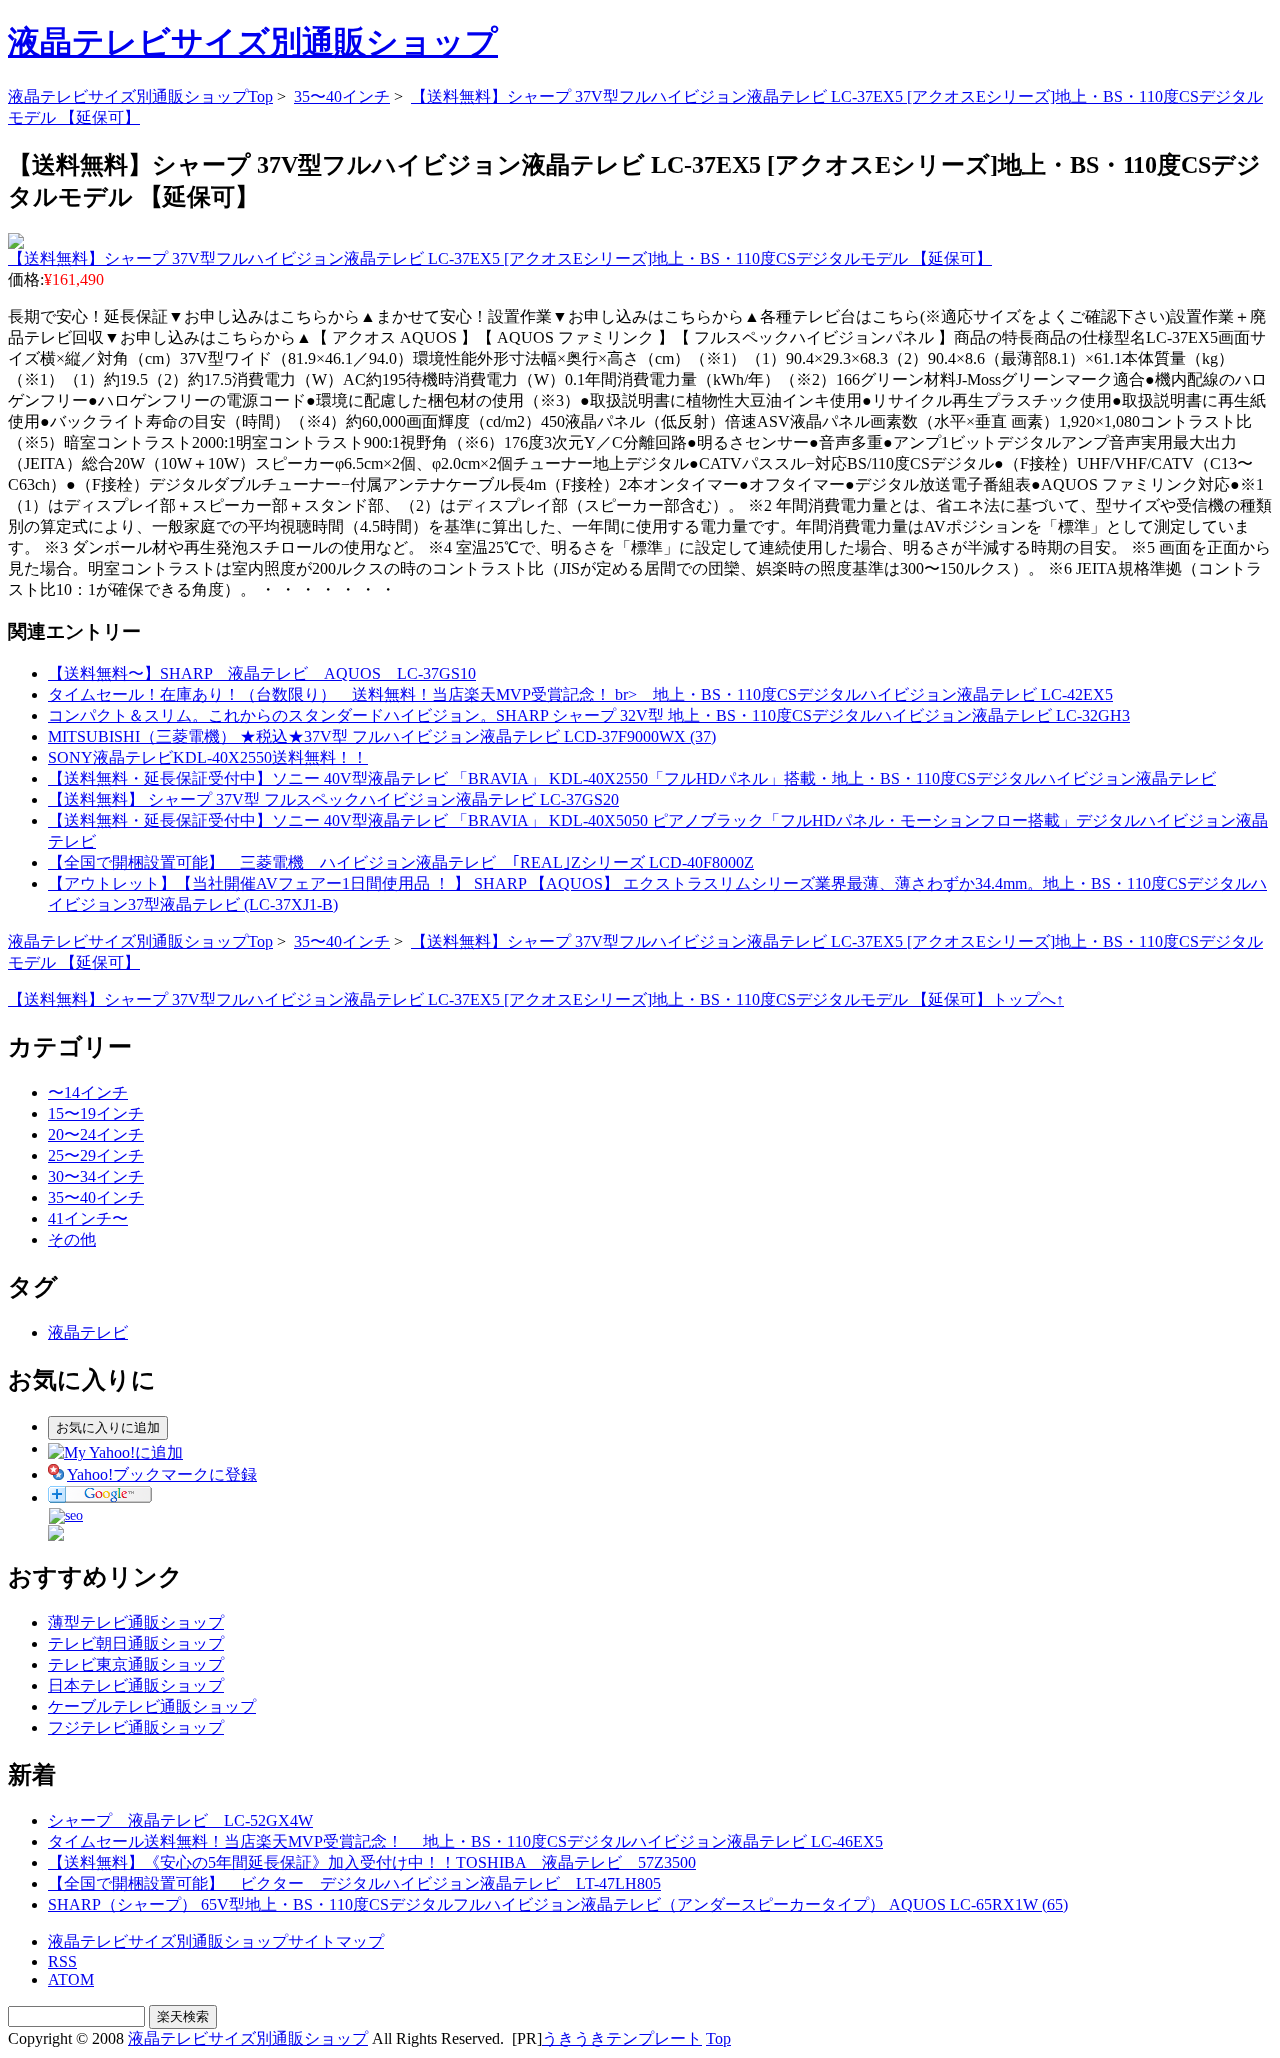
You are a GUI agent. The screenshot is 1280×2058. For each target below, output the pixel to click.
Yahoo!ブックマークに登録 (162, 1474)
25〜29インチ (96, 1155)
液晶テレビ (88, 1332)
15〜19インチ (96, 1113)
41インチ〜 (88, 1218)
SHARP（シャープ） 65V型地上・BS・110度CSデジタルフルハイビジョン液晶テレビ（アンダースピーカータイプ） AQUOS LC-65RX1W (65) (558, 1904)
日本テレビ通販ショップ (136, 1685)
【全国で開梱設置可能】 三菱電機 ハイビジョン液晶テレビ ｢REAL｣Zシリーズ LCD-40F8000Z (401, 862)
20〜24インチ (96, 1134)
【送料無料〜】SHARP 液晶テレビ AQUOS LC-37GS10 (262, 673)
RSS (62, 1961)
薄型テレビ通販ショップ (136, 1622)
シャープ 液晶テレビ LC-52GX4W (180, 1820)
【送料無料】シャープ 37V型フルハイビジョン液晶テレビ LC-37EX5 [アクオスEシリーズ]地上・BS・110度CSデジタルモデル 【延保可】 (500, 258)
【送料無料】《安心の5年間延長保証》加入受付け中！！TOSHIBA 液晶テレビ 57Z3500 (372, 1862)
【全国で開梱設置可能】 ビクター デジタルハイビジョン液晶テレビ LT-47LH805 (354, 1883)
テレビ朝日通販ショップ (136, 1643)
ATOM (71, 1979)
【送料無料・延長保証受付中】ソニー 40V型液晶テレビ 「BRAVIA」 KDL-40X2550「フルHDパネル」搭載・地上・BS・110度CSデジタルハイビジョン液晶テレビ (632, 778)
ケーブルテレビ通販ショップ (152, 1706)
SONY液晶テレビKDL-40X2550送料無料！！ (208, 757)
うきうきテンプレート (622, 2038)
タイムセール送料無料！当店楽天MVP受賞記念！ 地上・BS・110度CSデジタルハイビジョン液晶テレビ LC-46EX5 (465, 1841)
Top (718, 2038)
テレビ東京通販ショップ (136, 1664)
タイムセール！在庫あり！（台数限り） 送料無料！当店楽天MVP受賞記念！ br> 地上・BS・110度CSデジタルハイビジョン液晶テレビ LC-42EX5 (580, 694)
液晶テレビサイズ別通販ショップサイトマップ (216, 1941)
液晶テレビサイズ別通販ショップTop (140, 96)
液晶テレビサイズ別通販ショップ (253, 42)
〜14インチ (88, 1092)
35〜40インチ (342, 96)
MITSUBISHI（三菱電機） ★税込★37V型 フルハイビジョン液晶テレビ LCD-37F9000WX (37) (382, 736)
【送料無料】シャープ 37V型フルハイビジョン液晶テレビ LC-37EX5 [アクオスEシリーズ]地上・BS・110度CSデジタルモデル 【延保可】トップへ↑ (536, 999)
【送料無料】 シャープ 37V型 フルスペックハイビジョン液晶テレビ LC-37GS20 (333, 799)
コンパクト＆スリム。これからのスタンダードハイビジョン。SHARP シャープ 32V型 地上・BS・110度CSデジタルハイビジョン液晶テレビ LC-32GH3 (589, 715)
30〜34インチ (96, 1176)
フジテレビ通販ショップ (136, 1727)
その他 (72, 1239)
